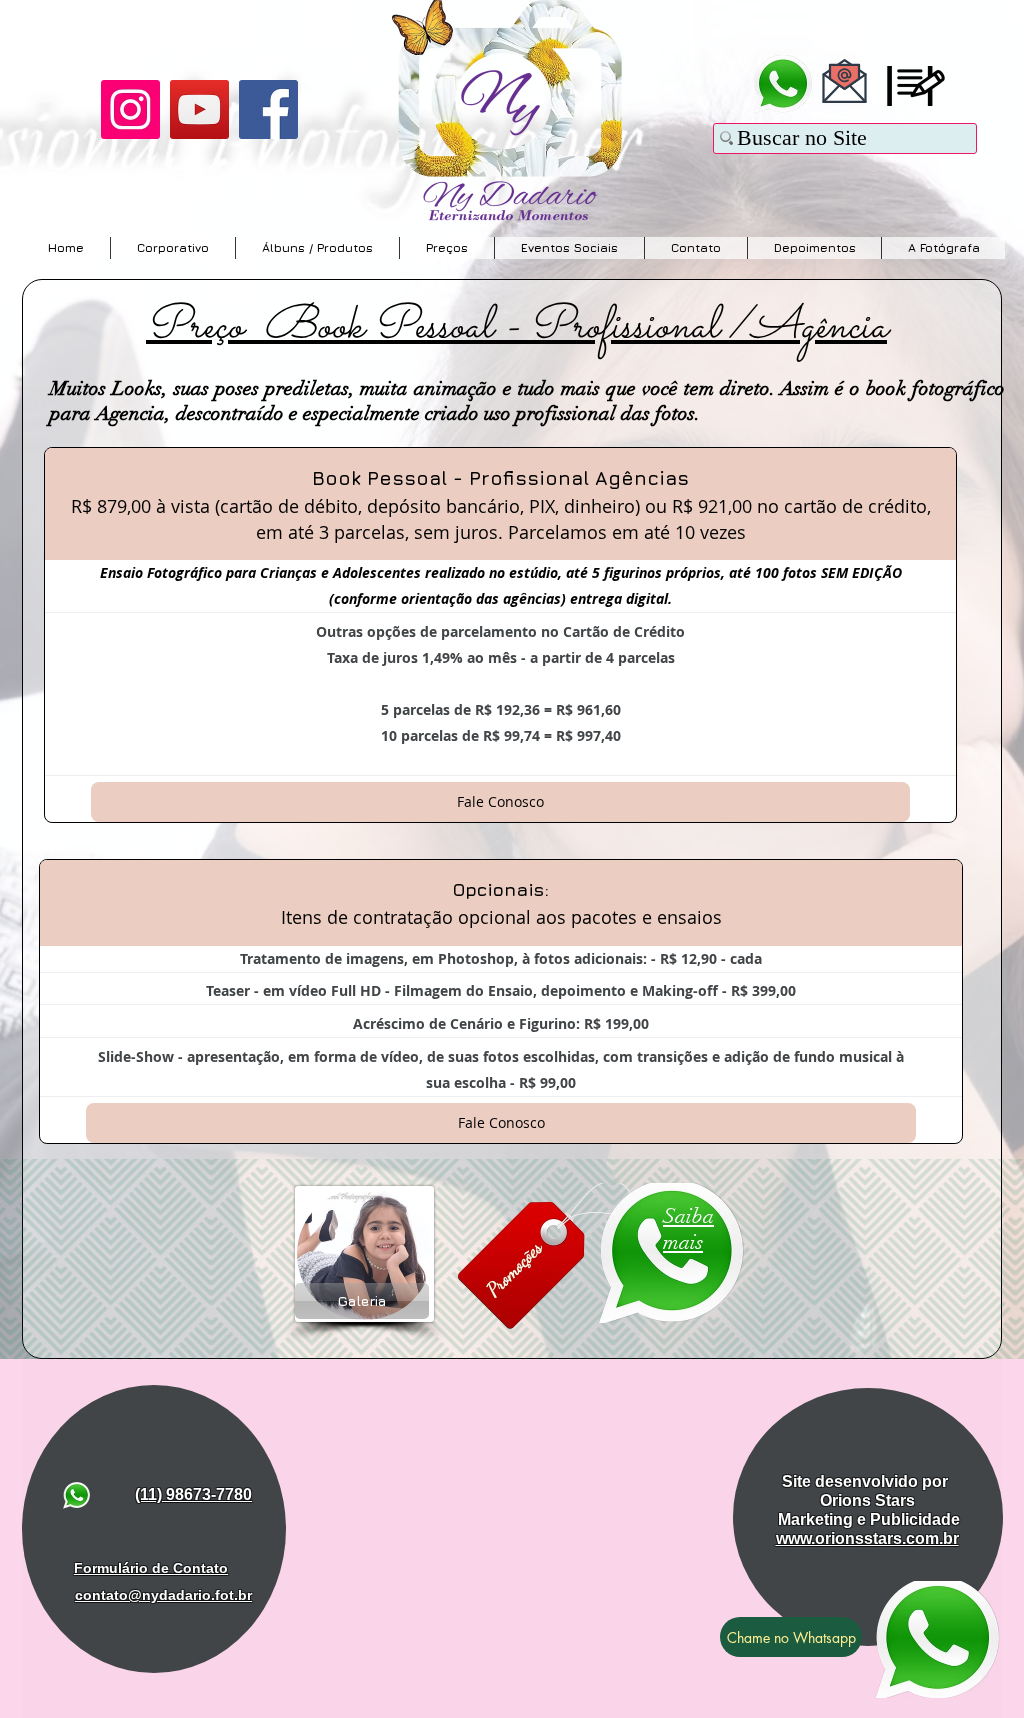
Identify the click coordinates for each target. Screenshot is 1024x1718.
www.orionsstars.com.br (867, 1538)
